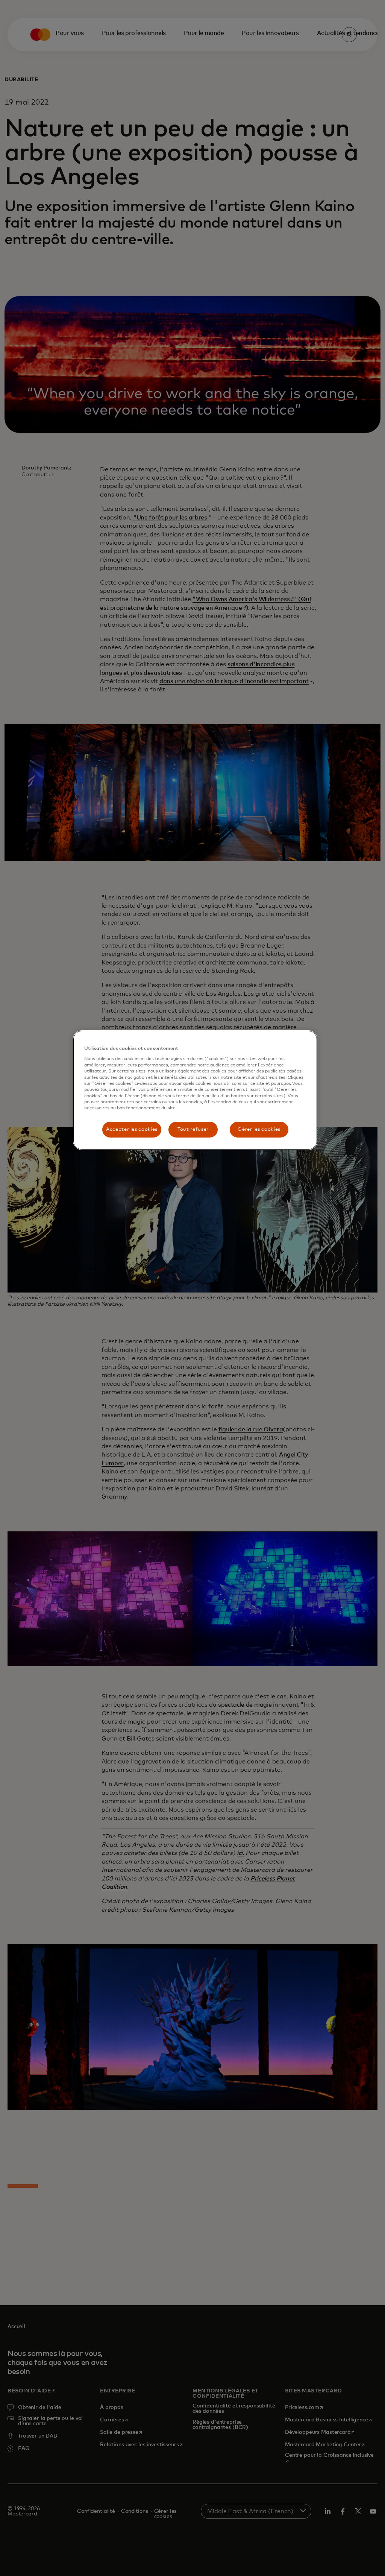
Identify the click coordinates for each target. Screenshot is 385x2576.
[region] (195, 1090)
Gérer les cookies (259, 1129)
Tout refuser (193, 1129)
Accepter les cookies (132, 1129)
